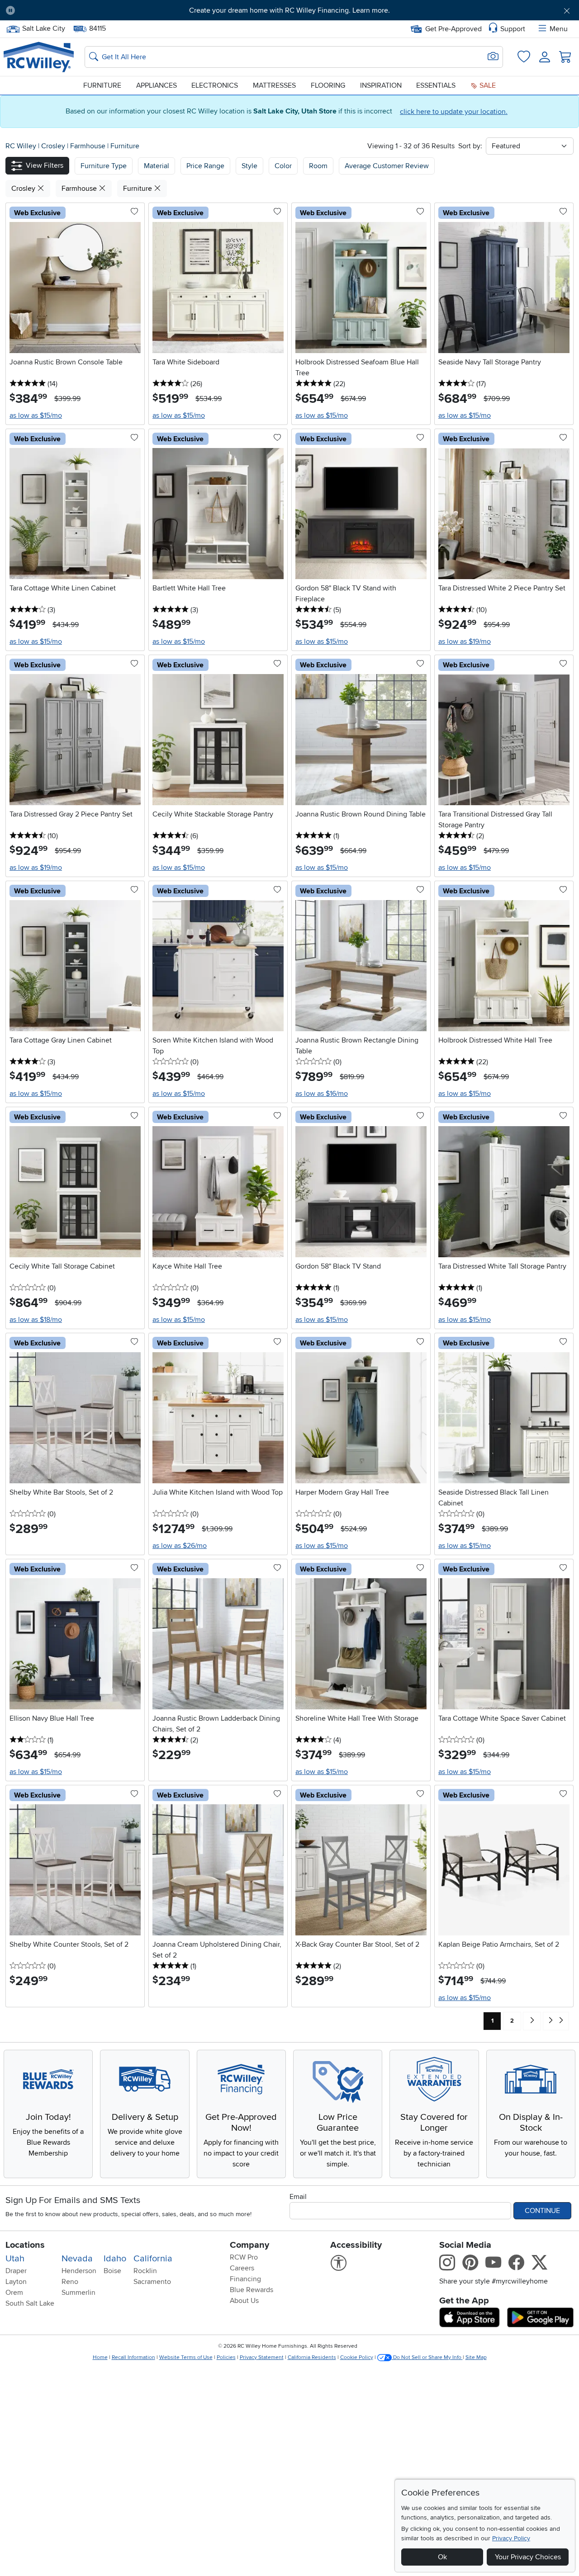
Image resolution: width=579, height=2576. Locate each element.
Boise (112, 2271)
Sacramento (152, 2282)
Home (100, 2357)
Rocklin (145, 2271)
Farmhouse (89, 146)
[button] (66, 10)
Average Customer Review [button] (387, 166)
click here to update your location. (454, 112)
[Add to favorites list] (134, 212)
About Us (244, 2301)
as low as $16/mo (322, 1094)
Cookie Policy (357, 2357)
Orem (14, 2293)
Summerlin (78, 2293)
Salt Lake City (43, 28)
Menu (559, 29)
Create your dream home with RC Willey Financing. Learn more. (289, 10)
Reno (70, 2282)
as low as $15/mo (36, 415)
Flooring (328, 85)
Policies (226, 2357)
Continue (542, 2211)
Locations (25, 2245)
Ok (442, 2557)
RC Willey (21, 146)
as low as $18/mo (36, 1320)
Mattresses (274, 85)
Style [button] (249, 166)
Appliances (157, 85)
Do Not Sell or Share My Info (427, 2357)
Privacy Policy (511, 2538)
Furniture (102, 85)
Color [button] (283, 166)
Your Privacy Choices (528, 2557)
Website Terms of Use (186, 2357)
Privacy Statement (262, 2357)
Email (298, 2197)
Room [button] (318, 166)
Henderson (79, 2271)
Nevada (77, 2259)
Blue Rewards (252, 2290)
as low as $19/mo (465, 642)
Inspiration (381, 85)
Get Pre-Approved (453, 29)
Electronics (215, 85)
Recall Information (133, 2357)
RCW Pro (244, 2257)
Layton (16, 2282)
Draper (16, 2271)
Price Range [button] (205, 166)
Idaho (115, 2259)
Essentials (436, 85)
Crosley (54, 146)
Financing (245, 2279)
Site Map (476, 2357)
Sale (487, 85)
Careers (242, 2268)
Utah (15, 2259)
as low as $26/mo (180, 1546)
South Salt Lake (30, 2303)
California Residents (312, 2357)
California (153, 2259)
